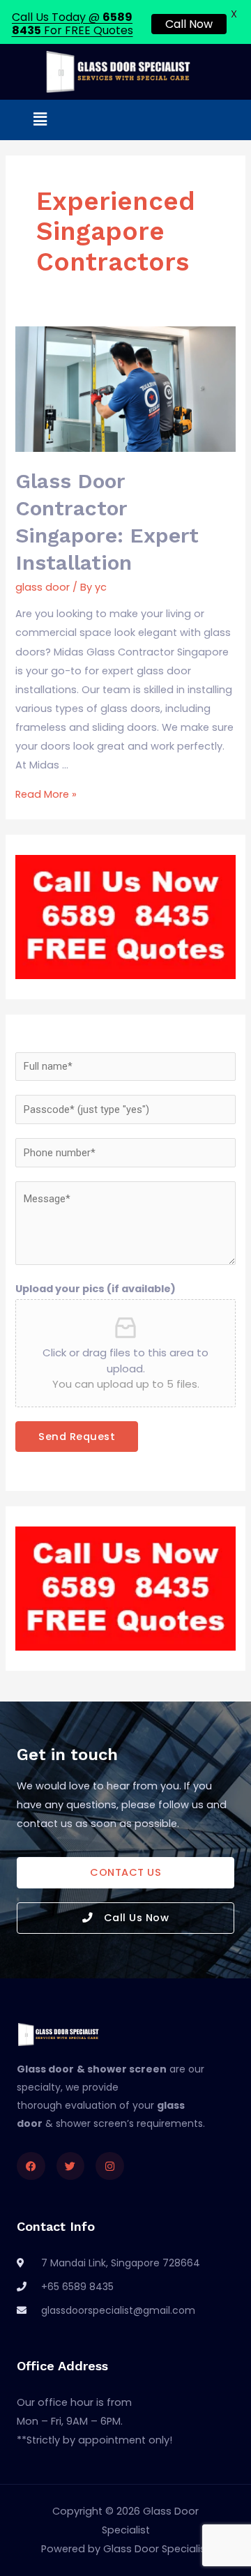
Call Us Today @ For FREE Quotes (73, 24)
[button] (40, 120)
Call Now (189, 24)
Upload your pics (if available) (96, 1289)
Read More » (46, 794)
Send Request (77, 1437)
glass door (43, 587)
